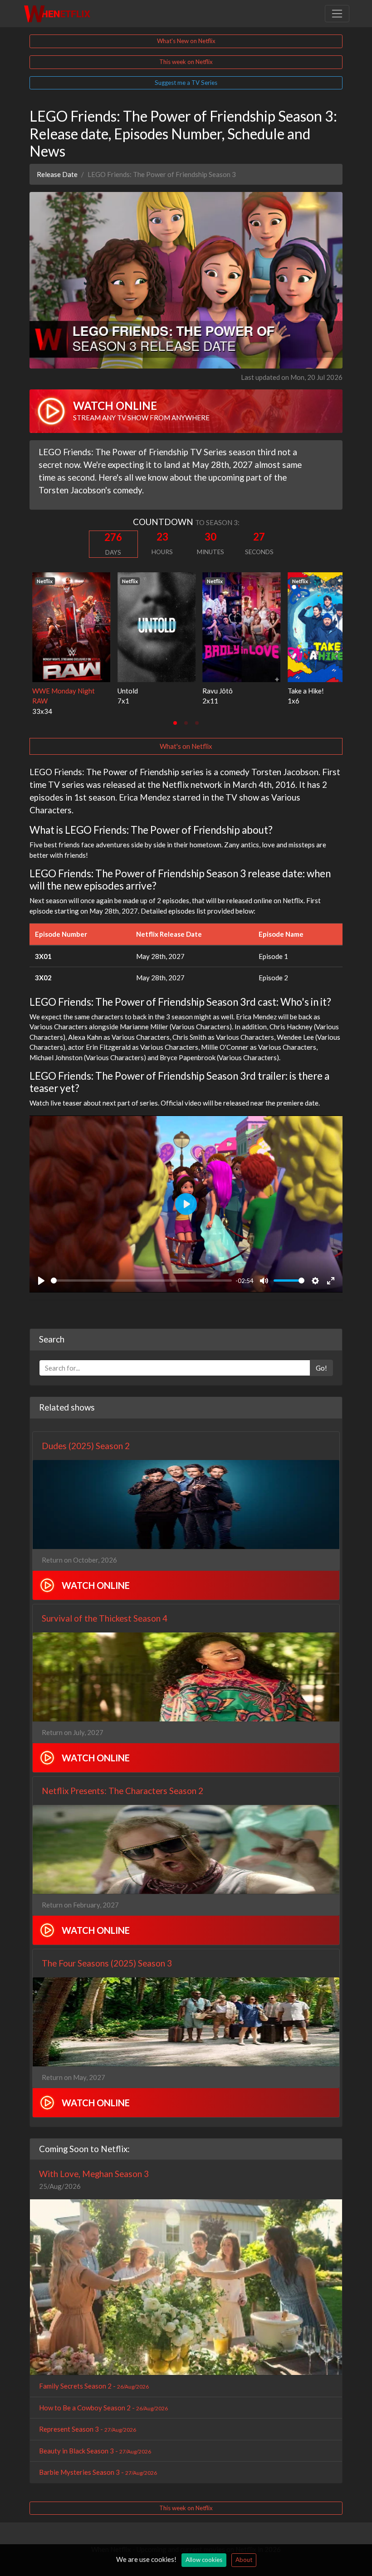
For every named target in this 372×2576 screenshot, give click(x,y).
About (244, 2560)
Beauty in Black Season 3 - (95, 2451)
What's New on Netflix (186, 41)
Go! (321, 1368)
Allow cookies (204, 2560)
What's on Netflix (186, 746)
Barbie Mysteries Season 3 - (98, 2472)
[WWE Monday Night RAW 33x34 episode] (69, 626)
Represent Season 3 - (88, 2429)
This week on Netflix (186, 62)
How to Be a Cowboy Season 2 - (103, 2408)
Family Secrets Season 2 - (94, 2386)
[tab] (175, 723)
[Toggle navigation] (337, 14)
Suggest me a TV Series (186, 83)
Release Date (57, 174)
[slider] (141, 1281)
